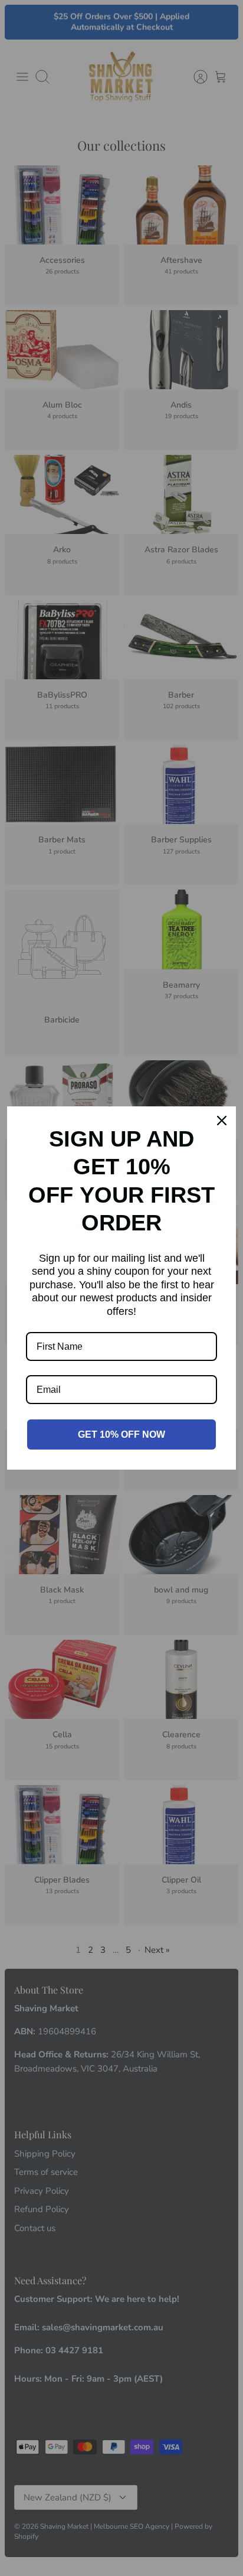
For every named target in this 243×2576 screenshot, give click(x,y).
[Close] (222, 1121)
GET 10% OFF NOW (121, 1434)
